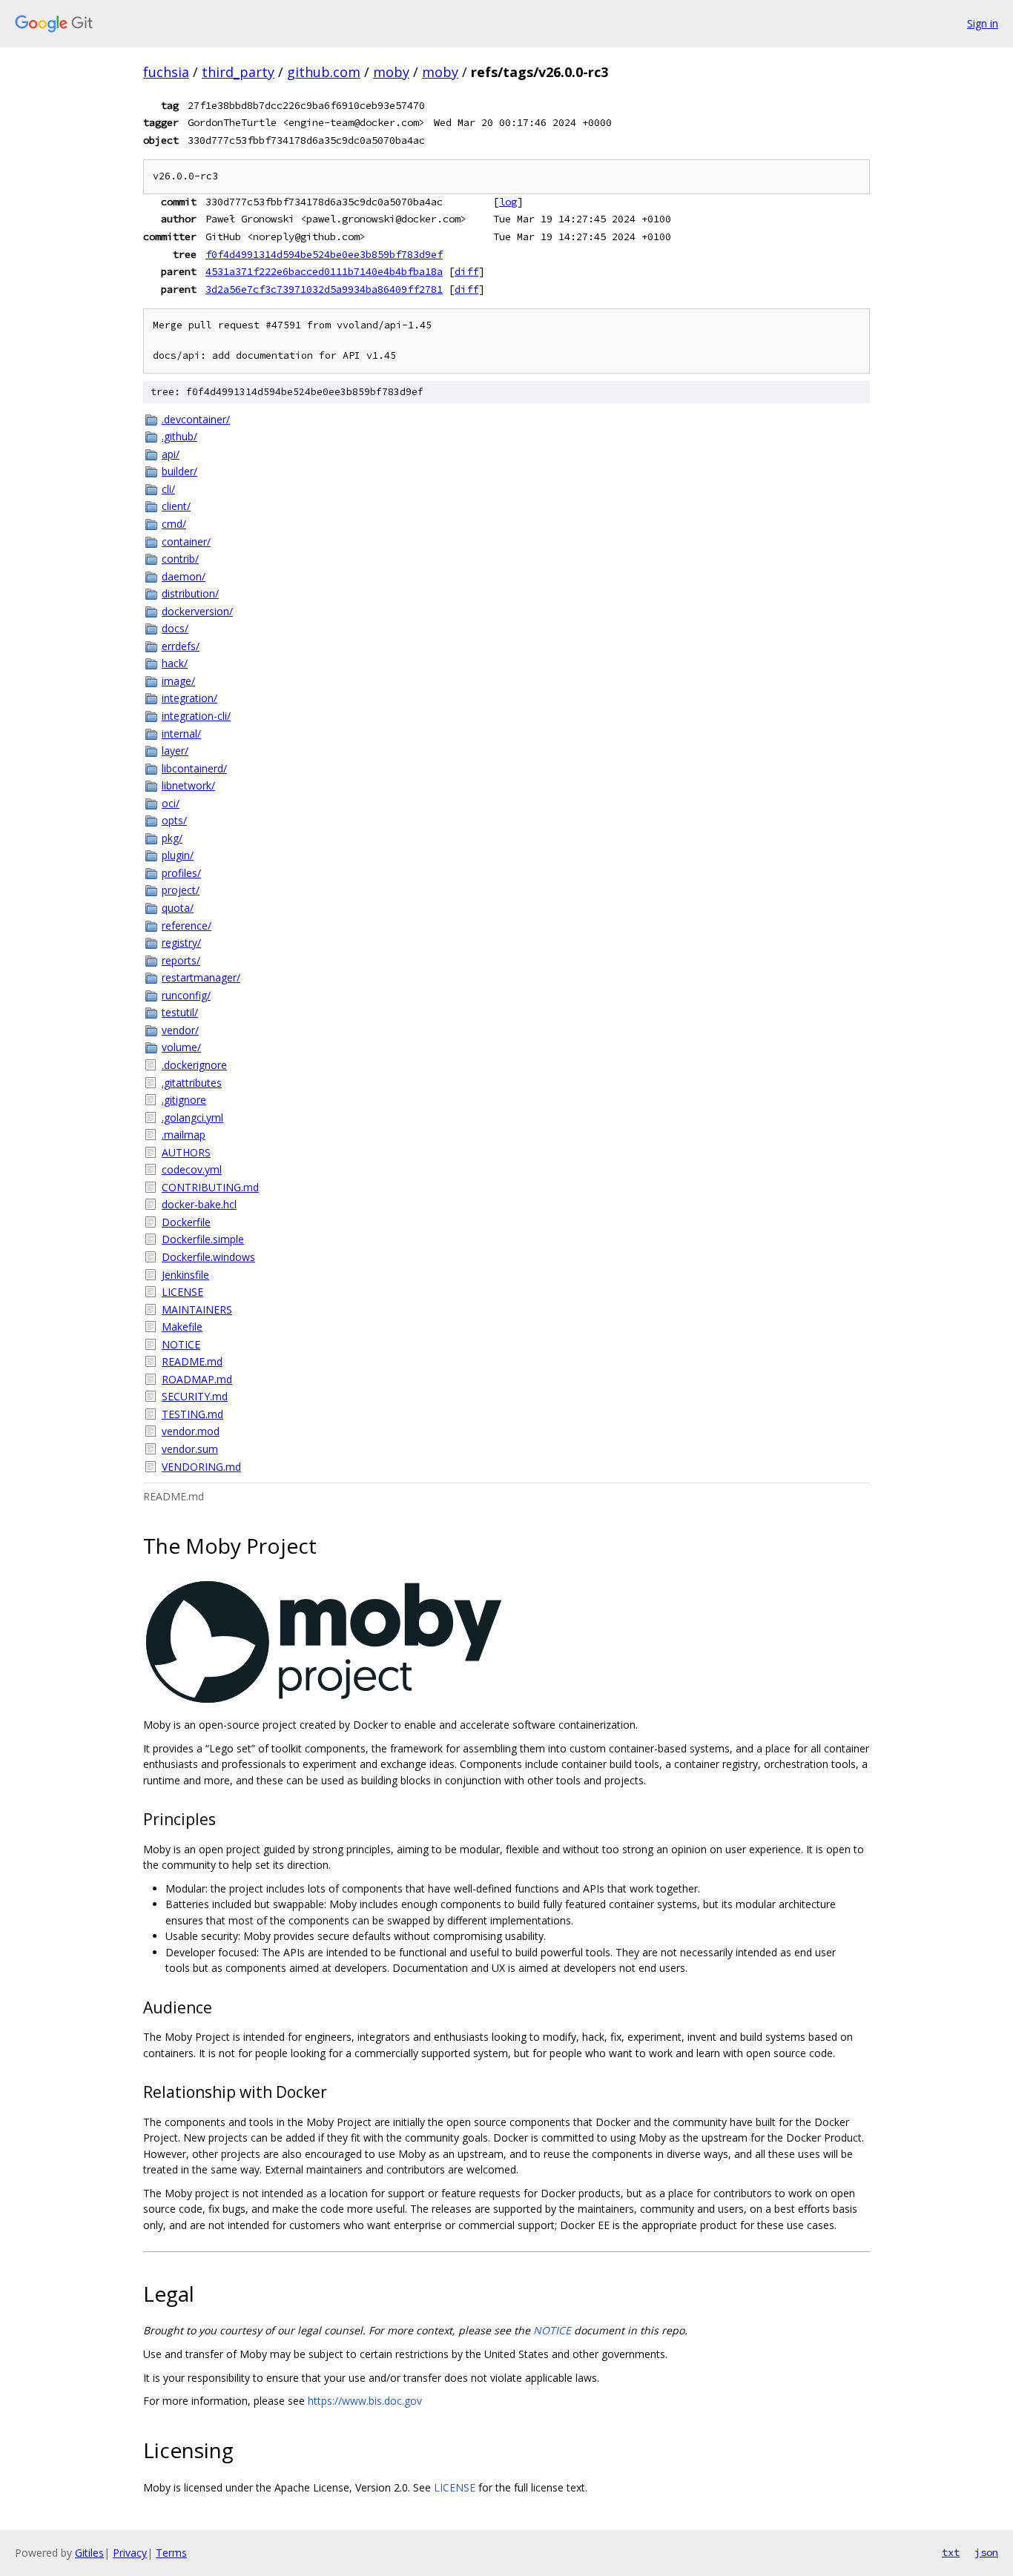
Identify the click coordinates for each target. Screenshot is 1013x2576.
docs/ (175, 628)
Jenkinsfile (185, 1275)
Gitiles (89, 2553)
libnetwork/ (188, 785)
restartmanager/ (201, 977)
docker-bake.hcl (199, 1204)
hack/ (175, 663)
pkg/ (172, 838)
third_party (238, 72)
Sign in (983, 23)
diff (466, 271)
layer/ (175, 751)
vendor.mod (191, 1431)
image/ (178, 681)
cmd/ (174, 524)
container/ (186, 542)
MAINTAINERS (197, 1309)
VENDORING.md (201, 1467)
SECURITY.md (195, 1396)
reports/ (181, 960)
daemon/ (184, 576)
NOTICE (181, 1344)
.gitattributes (192, 1083)
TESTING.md (192, 1414)
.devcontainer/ (196, 419)
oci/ (171, 803)
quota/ (178, 908)
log (508, 202)
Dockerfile (186, 1222)
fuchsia (166, 72)
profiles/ (181, 873)
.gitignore (184, 1100)
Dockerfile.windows (208, 1257)
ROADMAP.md (197, 1379)
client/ (176, 506)
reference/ (187, 926)
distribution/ (190, 593)
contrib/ (180, 559)
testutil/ (180, 1012)
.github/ (179, 436)
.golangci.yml (192, 1118)
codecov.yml (192, 1169)
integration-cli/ (196, 716)
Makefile (182, 1327)
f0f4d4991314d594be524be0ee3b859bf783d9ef (324, 254)
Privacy (130, 2553)
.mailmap (184, 1135)
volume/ (181, 1047)
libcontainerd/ (194, 768)
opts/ (174, 820)
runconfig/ (186, 995)
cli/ (168, 489)
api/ (171, 454)
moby (391, 72)
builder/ (179, 471)
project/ (181, 890)
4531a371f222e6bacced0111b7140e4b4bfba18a (324, 271)
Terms (171, 2553)
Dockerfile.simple (203, 1239)
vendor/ (180, 1030)
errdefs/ (181, 646)
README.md (192, 1361)
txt (951, 2552)
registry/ (181, 943)
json (986, 2552)
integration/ (189, 698)
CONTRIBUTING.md (210, 1187)
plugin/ (178, 855)
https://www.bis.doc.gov (365, 2401)
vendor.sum (190, 1449)
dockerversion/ (197, 611)
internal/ (181, 734)
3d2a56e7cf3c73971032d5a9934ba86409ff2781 (324, 289)
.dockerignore (194, 1065)
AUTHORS (186, 1152)
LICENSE (182, 1292)
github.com (324, 72)
